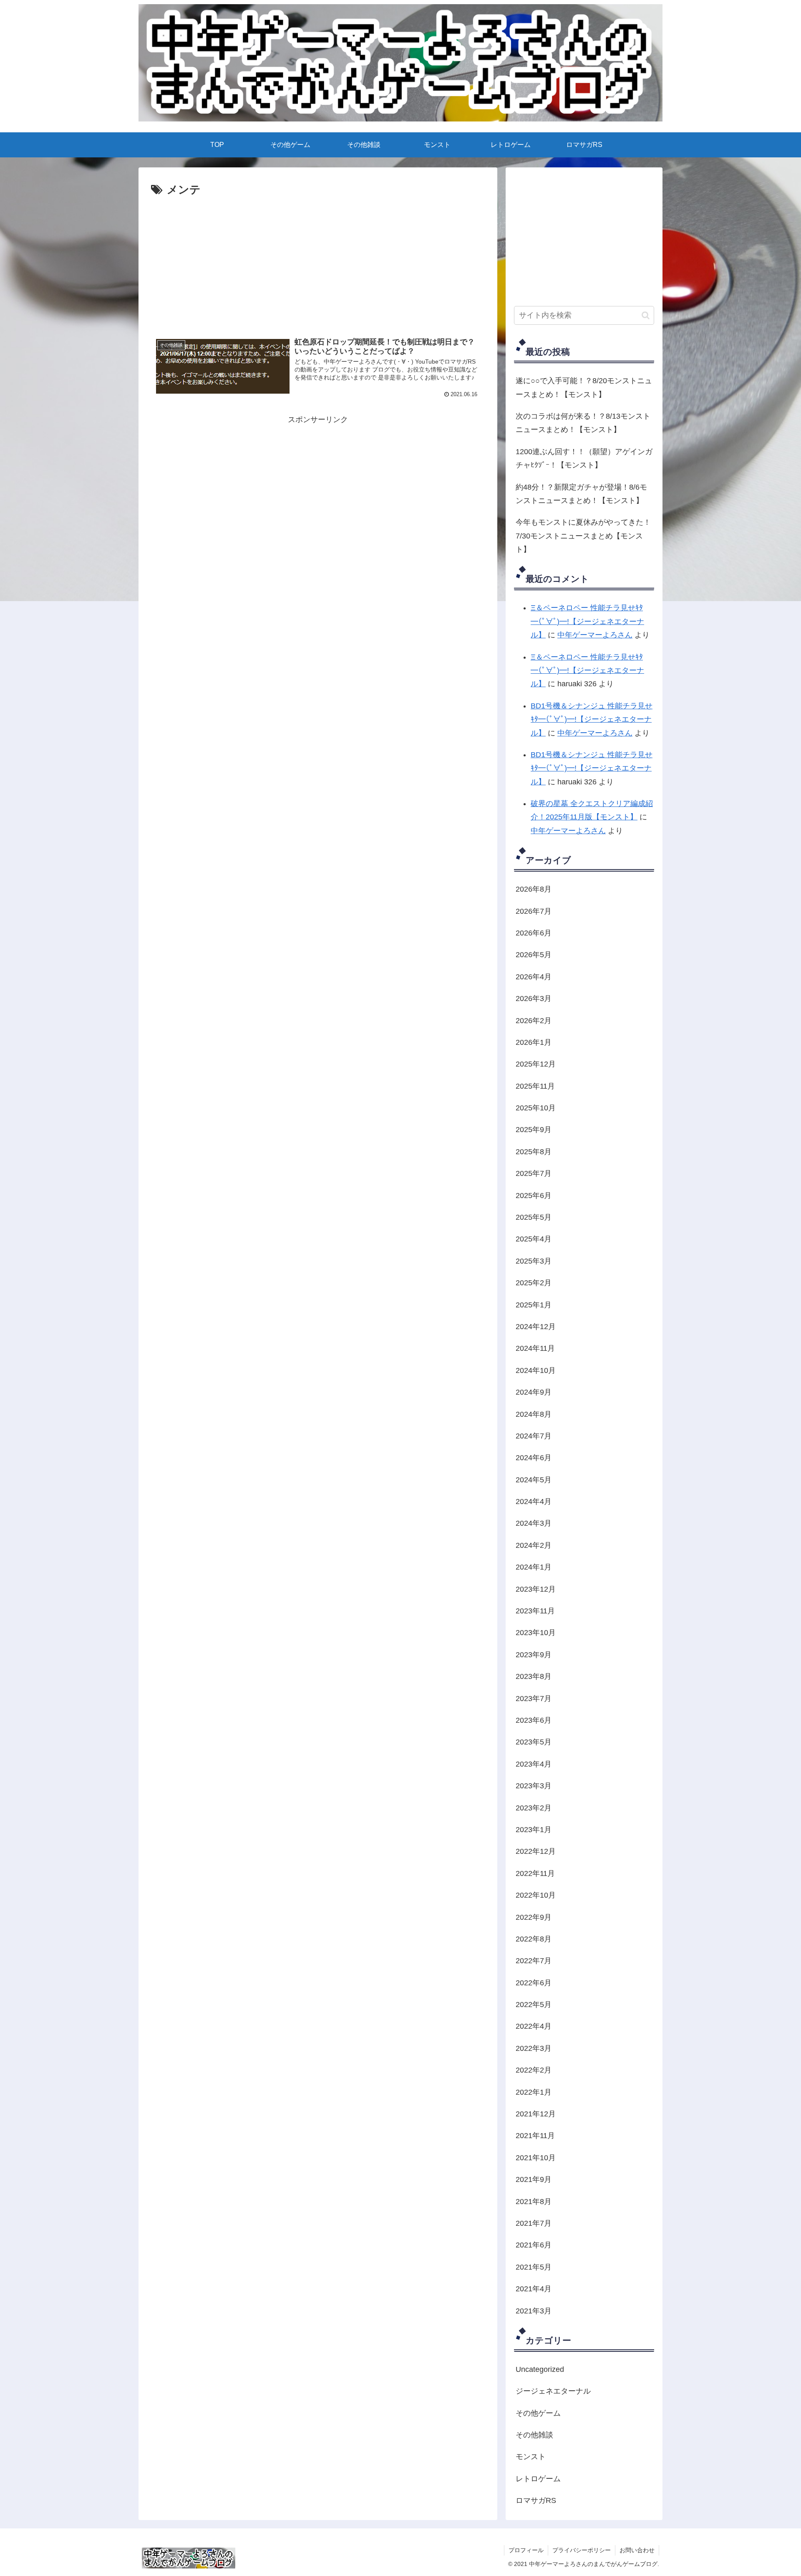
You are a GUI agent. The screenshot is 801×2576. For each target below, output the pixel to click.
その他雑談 (534, 2435)
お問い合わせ (637, 2550)
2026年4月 (534, 977)
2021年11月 (535, 2136)
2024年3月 (534, 1523)
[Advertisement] (318, 222)
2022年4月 (534, 2026)
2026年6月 (534, 933)
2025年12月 (536, 1064)
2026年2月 (534, 1021)
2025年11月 (535, 1086)
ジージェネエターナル (553, 2391)
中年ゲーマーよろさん (595, 635)
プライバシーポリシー (582, 2550)
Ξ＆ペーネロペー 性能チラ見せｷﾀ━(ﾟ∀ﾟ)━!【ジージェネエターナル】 (587, 621)
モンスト (531, 2457)
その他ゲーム (538, 2413)
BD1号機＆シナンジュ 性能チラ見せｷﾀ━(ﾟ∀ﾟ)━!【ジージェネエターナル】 (592, 719)
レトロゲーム (538, 2479)
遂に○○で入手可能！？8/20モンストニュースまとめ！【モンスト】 (584, 387)
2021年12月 (536, 2114)
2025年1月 (534, 1305)
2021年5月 (534, 2267)
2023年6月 (534, 1720)
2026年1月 (534, 1042)
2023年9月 (534, 1655)
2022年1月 (534, 2092)
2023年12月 (536, 1589)
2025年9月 (534, 1130)
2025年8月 (534, 1152)
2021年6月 (534, 2245)
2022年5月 (534, 2005)
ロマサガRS (536, 2500)
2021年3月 (534, 2311)
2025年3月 (534, 1261)
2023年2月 (534, 1808)
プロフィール (526, 2550)
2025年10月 (536, 1108)
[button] (646, 315)
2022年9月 (534, 1917)
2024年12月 (536, 1327)
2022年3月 (534, 2048)
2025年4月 (534, 1239)
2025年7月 (534, 1173)
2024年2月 (534, 1545)
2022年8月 (534, 1939)
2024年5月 (534, 1480)
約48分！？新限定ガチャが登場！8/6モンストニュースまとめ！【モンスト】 (581, 494)
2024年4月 (534, 1502)
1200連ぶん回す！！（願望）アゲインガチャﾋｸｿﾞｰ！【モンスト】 (584, 458)
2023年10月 (536, 1633)
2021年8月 (534, 2202)
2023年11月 (535, 1611)
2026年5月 (534, 955)
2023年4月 (534, 1764)
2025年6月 (534, 1196)
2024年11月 (535, 1348)
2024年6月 (534, 1458)
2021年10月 (536, 2158)
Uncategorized (540, 2369)
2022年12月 (536, 1851)
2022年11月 (535, 1873)
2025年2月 (534, 1283)
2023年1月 (534, 1830)
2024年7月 (534, 1436)
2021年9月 (534, 2179)
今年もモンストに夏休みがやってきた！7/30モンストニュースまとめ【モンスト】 (583, 536)
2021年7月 (534, 2223)
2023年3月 (534, 1786)
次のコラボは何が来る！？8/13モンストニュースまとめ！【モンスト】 (583, 423)
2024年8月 (534, 1414)
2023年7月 (534, 1699)
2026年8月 (534, 889)
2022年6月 (534, 1983)
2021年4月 (534, 2289)
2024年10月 (536, 1370)
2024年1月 (534, 1567)
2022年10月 (536, 1895)
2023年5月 (534, 1742)
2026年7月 (534, 911)
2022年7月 (534, 1961)
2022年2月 (534, 2070)
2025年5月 (534, 1217)
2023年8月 (534, 1676)
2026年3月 (534, 999)
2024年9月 (534, 1392)
